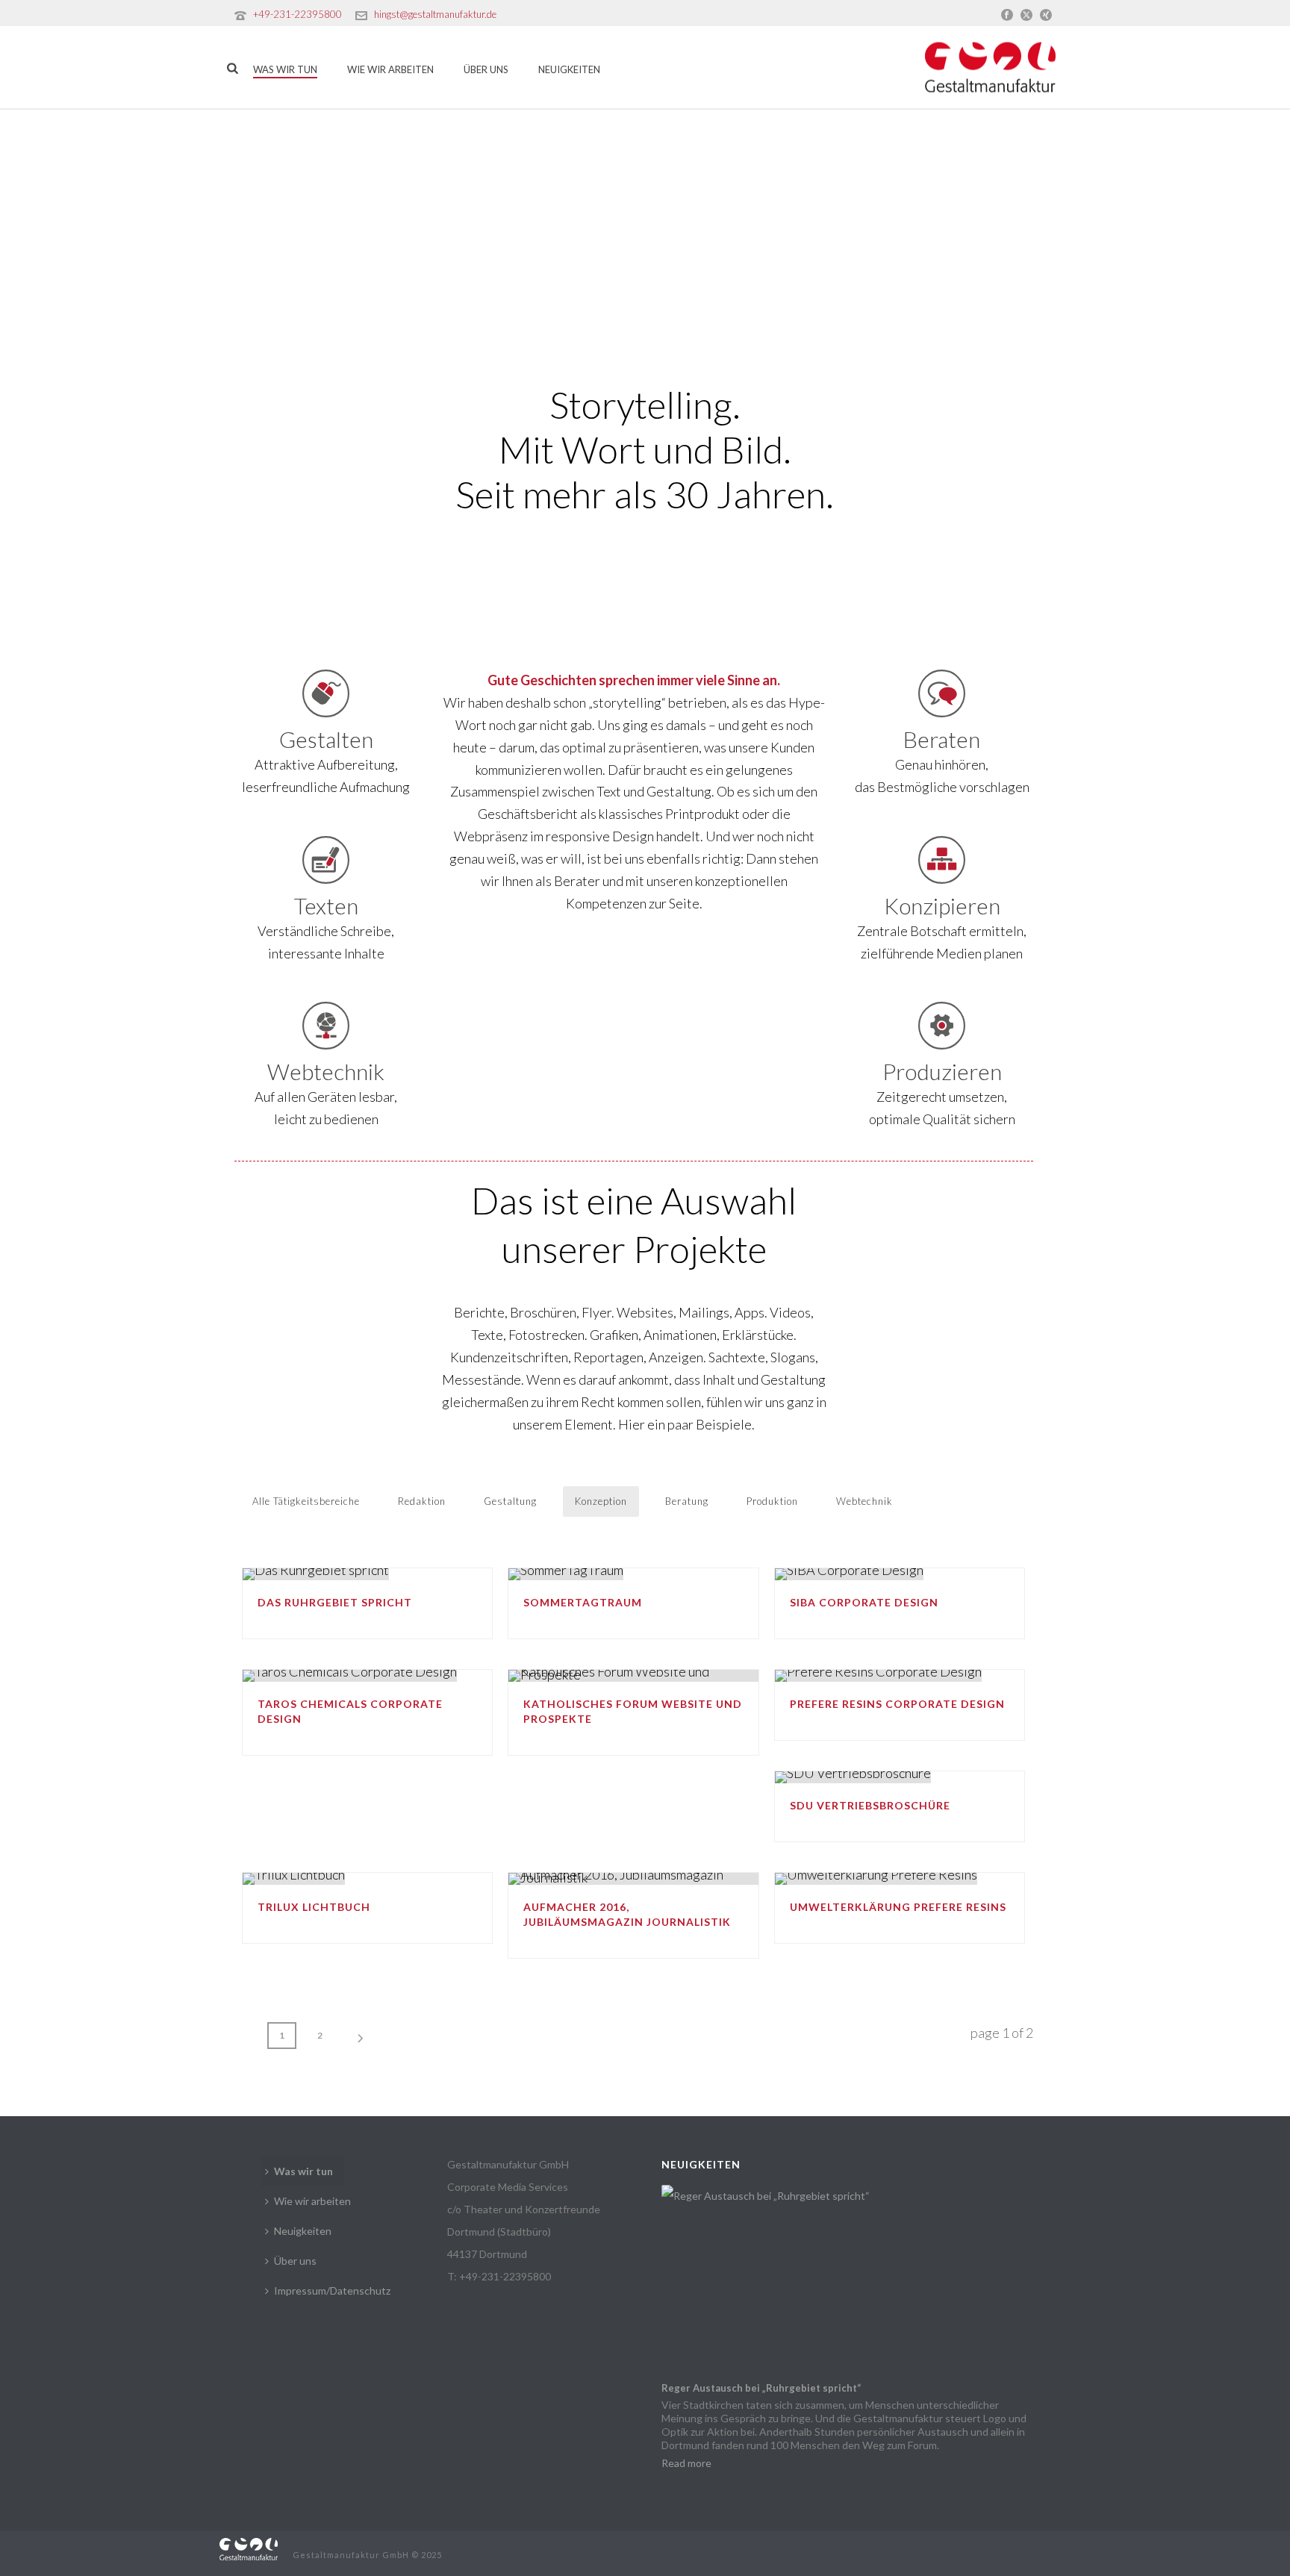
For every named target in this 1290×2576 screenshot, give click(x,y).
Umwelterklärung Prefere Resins (898, 1907)
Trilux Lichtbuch (314, 1907)
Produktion (772, 1501)
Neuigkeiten (569, 69)
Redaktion (422, 1501)
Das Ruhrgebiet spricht (335, 1602)
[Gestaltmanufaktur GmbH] (249, 2547)
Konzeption (601, 1501)
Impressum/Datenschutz (332, 2290)
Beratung (687, 1501)
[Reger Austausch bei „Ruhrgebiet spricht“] (850, 2279)
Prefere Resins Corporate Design (897, 1704)
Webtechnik (864, 1501)
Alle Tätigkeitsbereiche (306, 1501)
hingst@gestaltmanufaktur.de (435, 14)
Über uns (486, 69)
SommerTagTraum (583, 1602)
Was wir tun (285, 69)
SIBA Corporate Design (864, 1602)
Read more (686, 2463)
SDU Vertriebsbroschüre (870, 1805)
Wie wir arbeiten (390, 69)
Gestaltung (510, 1501)
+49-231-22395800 (297, 14)
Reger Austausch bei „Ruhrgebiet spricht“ (761, 2388)
